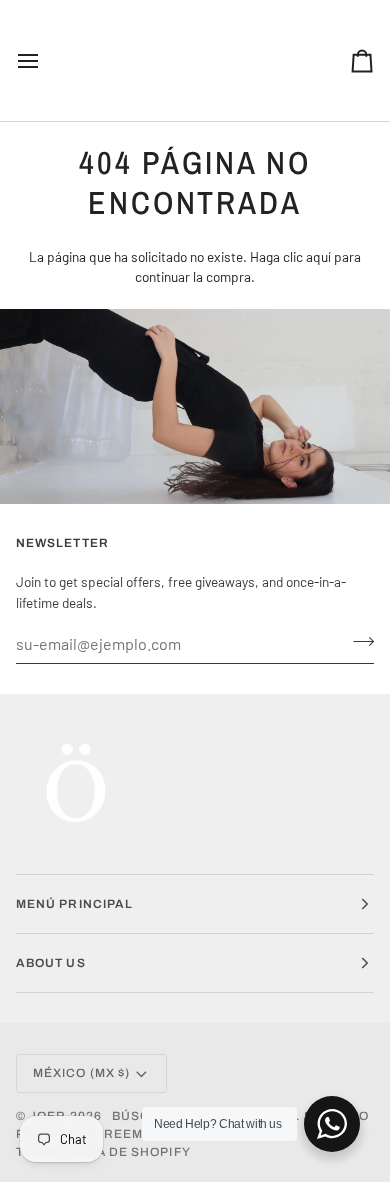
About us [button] (51, 963)
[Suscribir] (357, 641)
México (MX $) (81, 1073)
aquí (318, 256)
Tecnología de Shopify (103, 1152)
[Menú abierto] (46, 60)
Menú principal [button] (74, 904)
